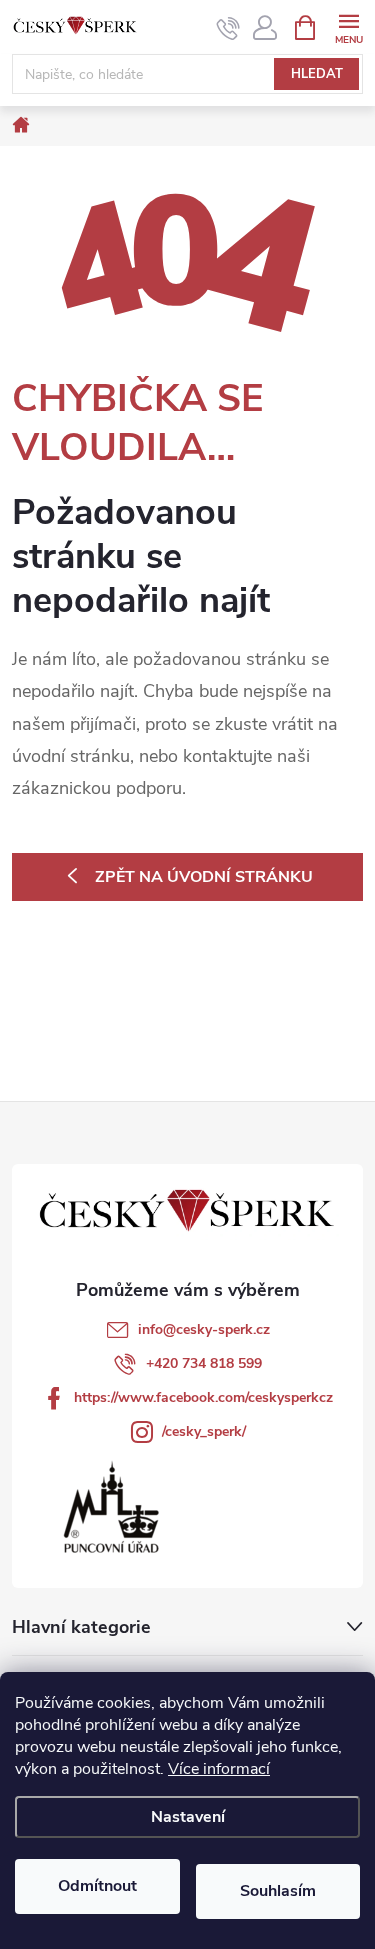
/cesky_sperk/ (204, 1431)
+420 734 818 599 (204, 1363)
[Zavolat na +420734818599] (228, 28)
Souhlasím (278, 1891)
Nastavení (188, 1817)
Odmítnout (97, 1886)
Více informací (219, 1769)
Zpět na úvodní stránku (204, 877)
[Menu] (348, 26)
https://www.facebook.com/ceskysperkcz (203, 1397)
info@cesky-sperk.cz (204, 1329)
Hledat (317, 74)
